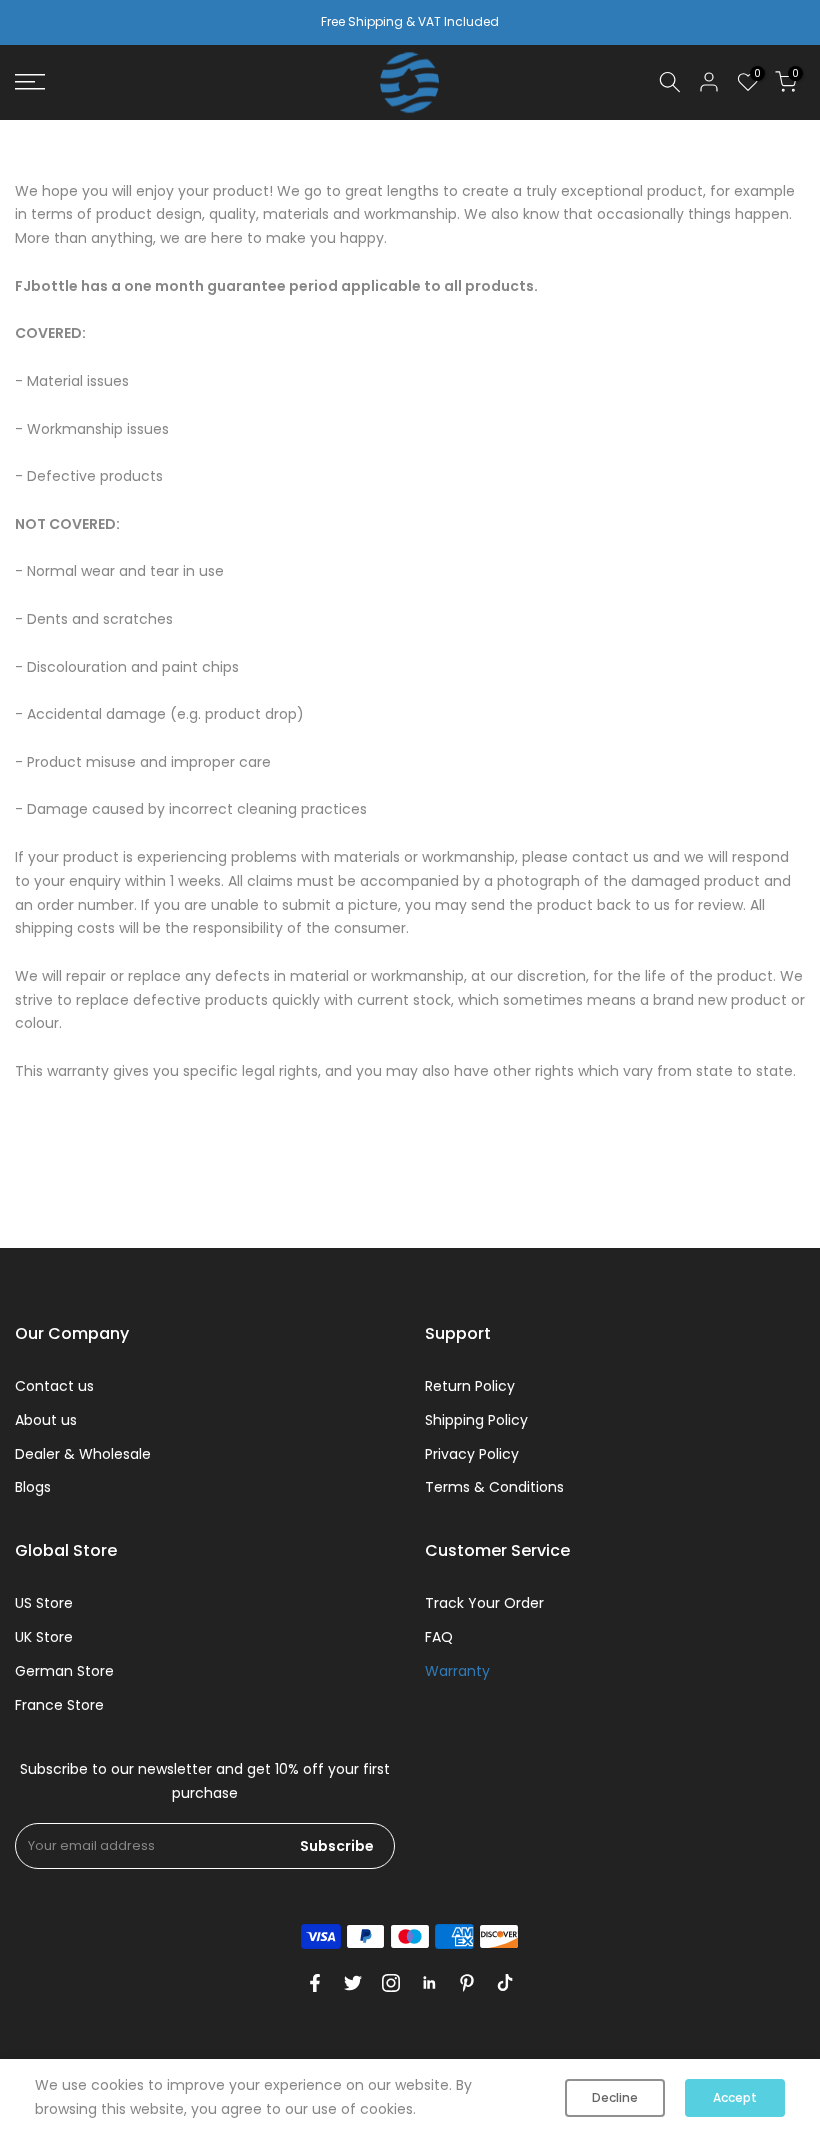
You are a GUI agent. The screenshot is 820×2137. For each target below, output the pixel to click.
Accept (735, 2097)
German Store (64, 1671)
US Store (44, 1603)
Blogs (33, 1487)
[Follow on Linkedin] (429, 1983)
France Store (59, 1705)
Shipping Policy (476, 1420)
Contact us (54, 1386)
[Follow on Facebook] (315, 1983)
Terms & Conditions (494, 1487)
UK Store (44, 1637)
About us (46, 1420)
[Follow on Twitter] (353, 1983)
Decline (615, 2097)
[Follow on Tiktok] (505, 1983)
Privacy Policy (472, 1454)
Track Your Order (484, 1603)
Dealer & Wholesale (83, 1454)
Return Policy (470, 1386)
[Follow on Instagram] (391, 1983)
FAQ (439, 1637)
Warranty (457, 1671)
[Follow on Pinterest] (467, 1983)
